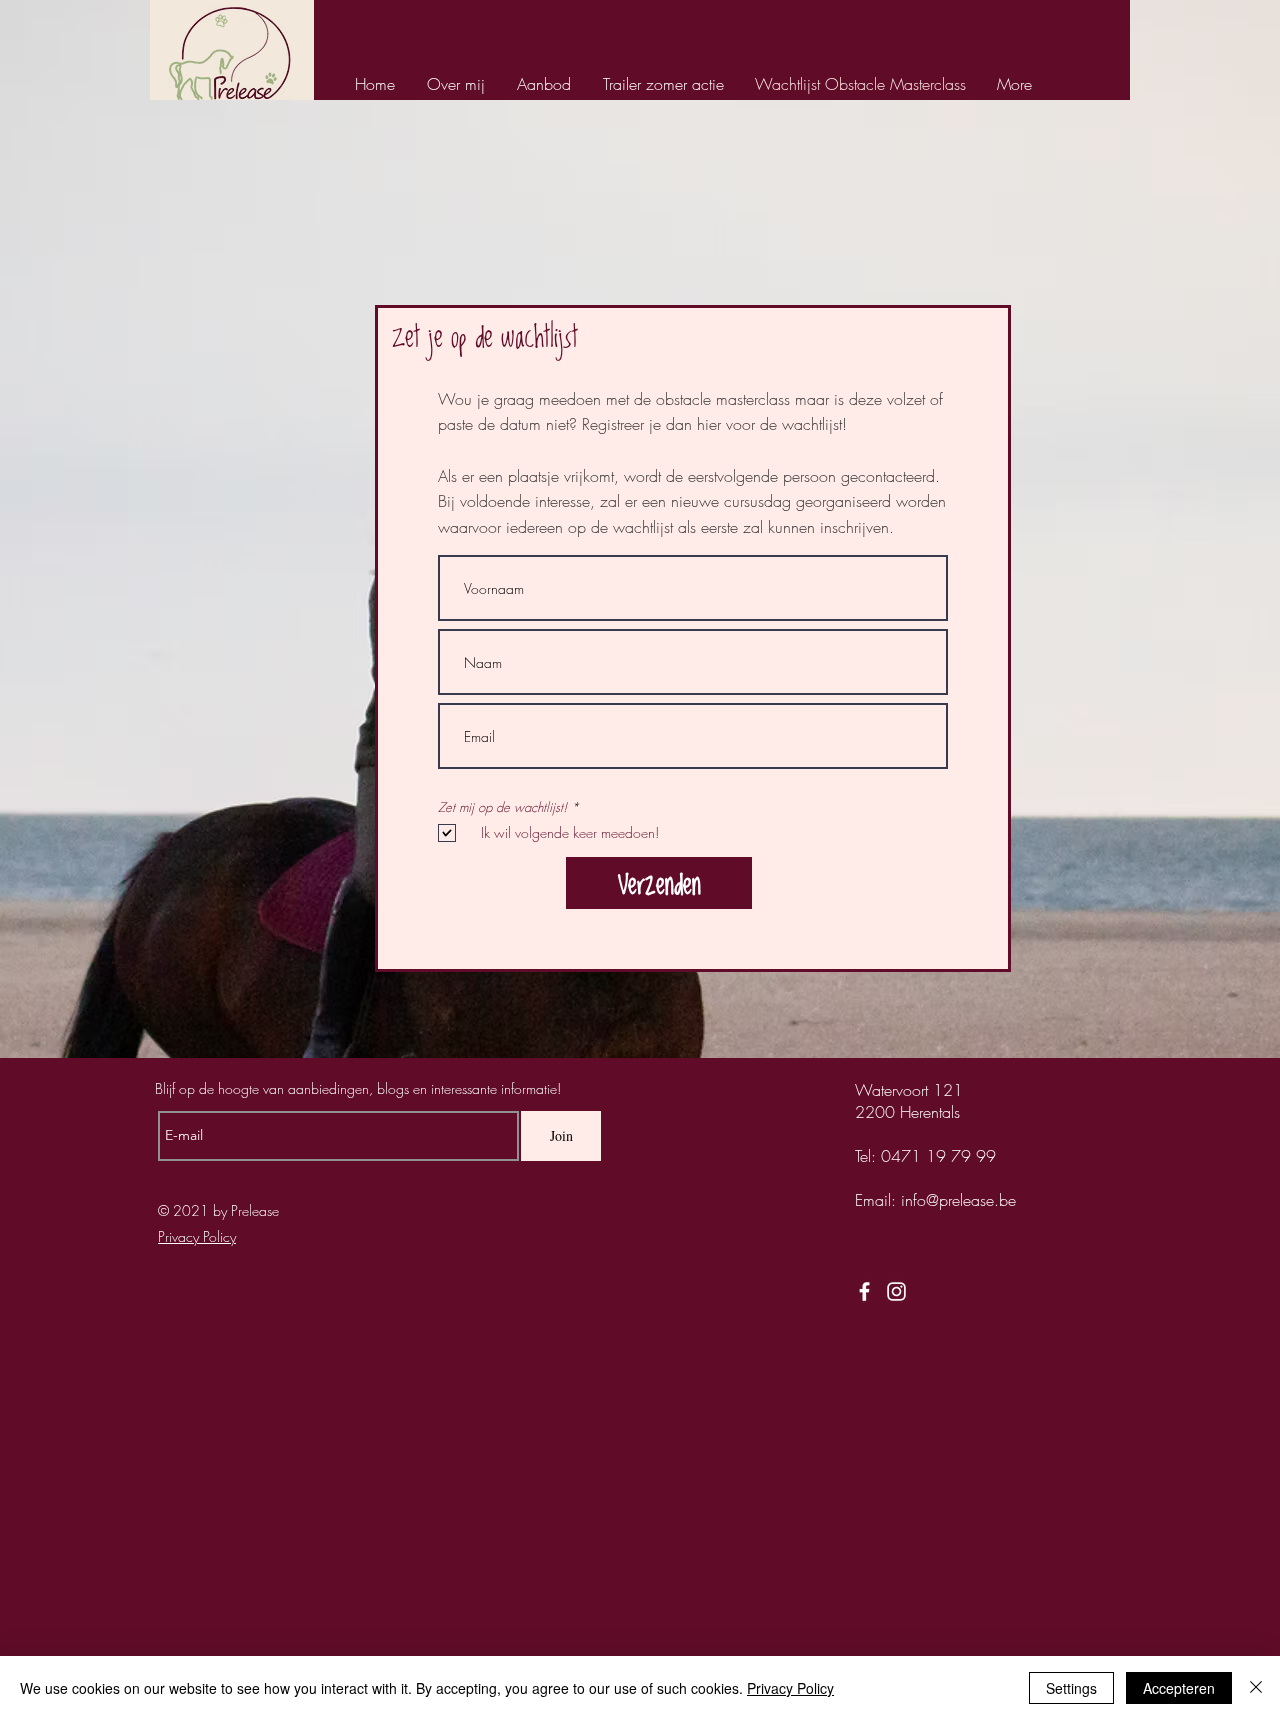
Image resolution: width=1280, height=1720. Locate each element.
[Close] (1256, 1688)
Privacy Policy (790, 1688)
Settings (1071, 1688)
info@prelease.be (958, 1200)
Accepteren (1179, 1688)
